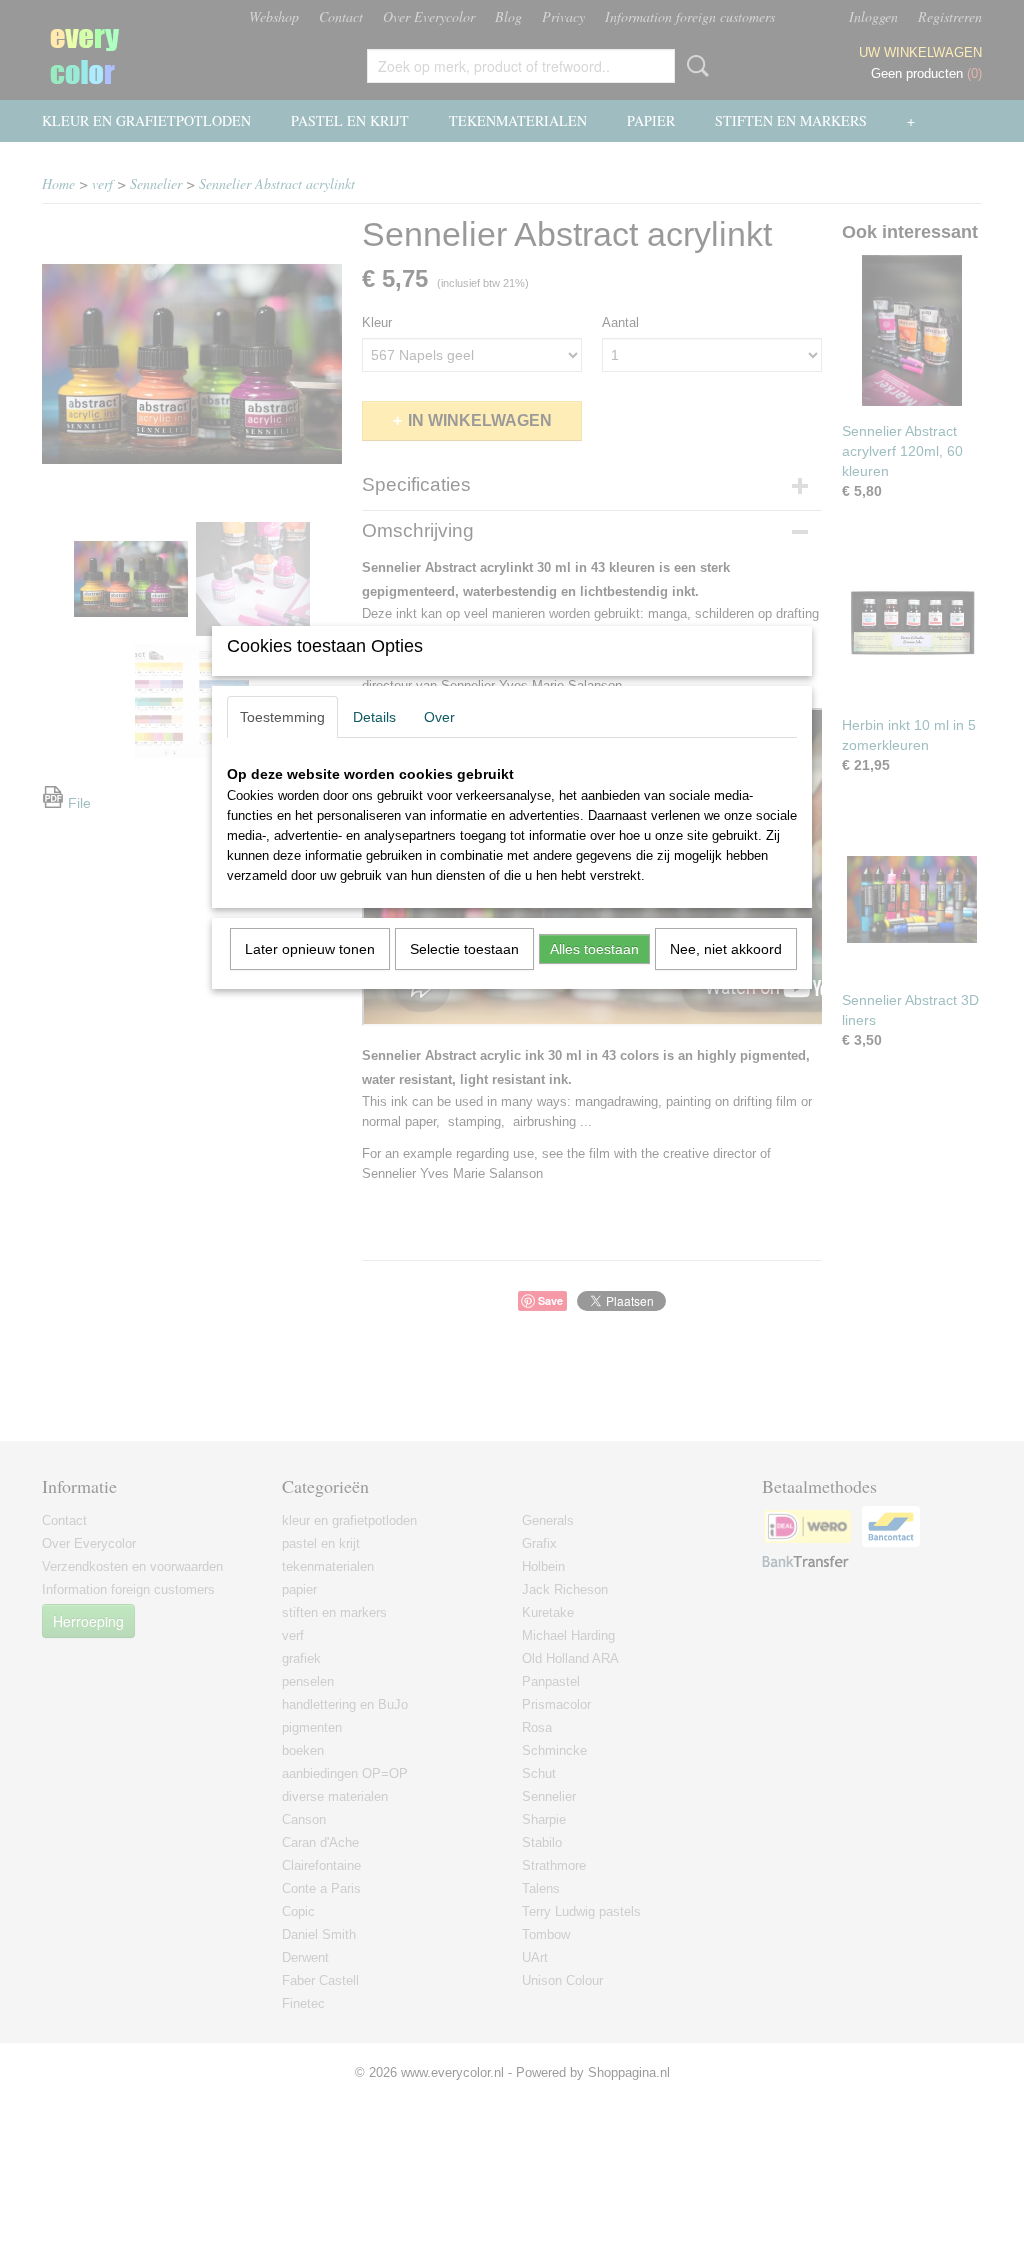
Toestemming (282, 717)
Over (439, 717)
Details (374, 717)
